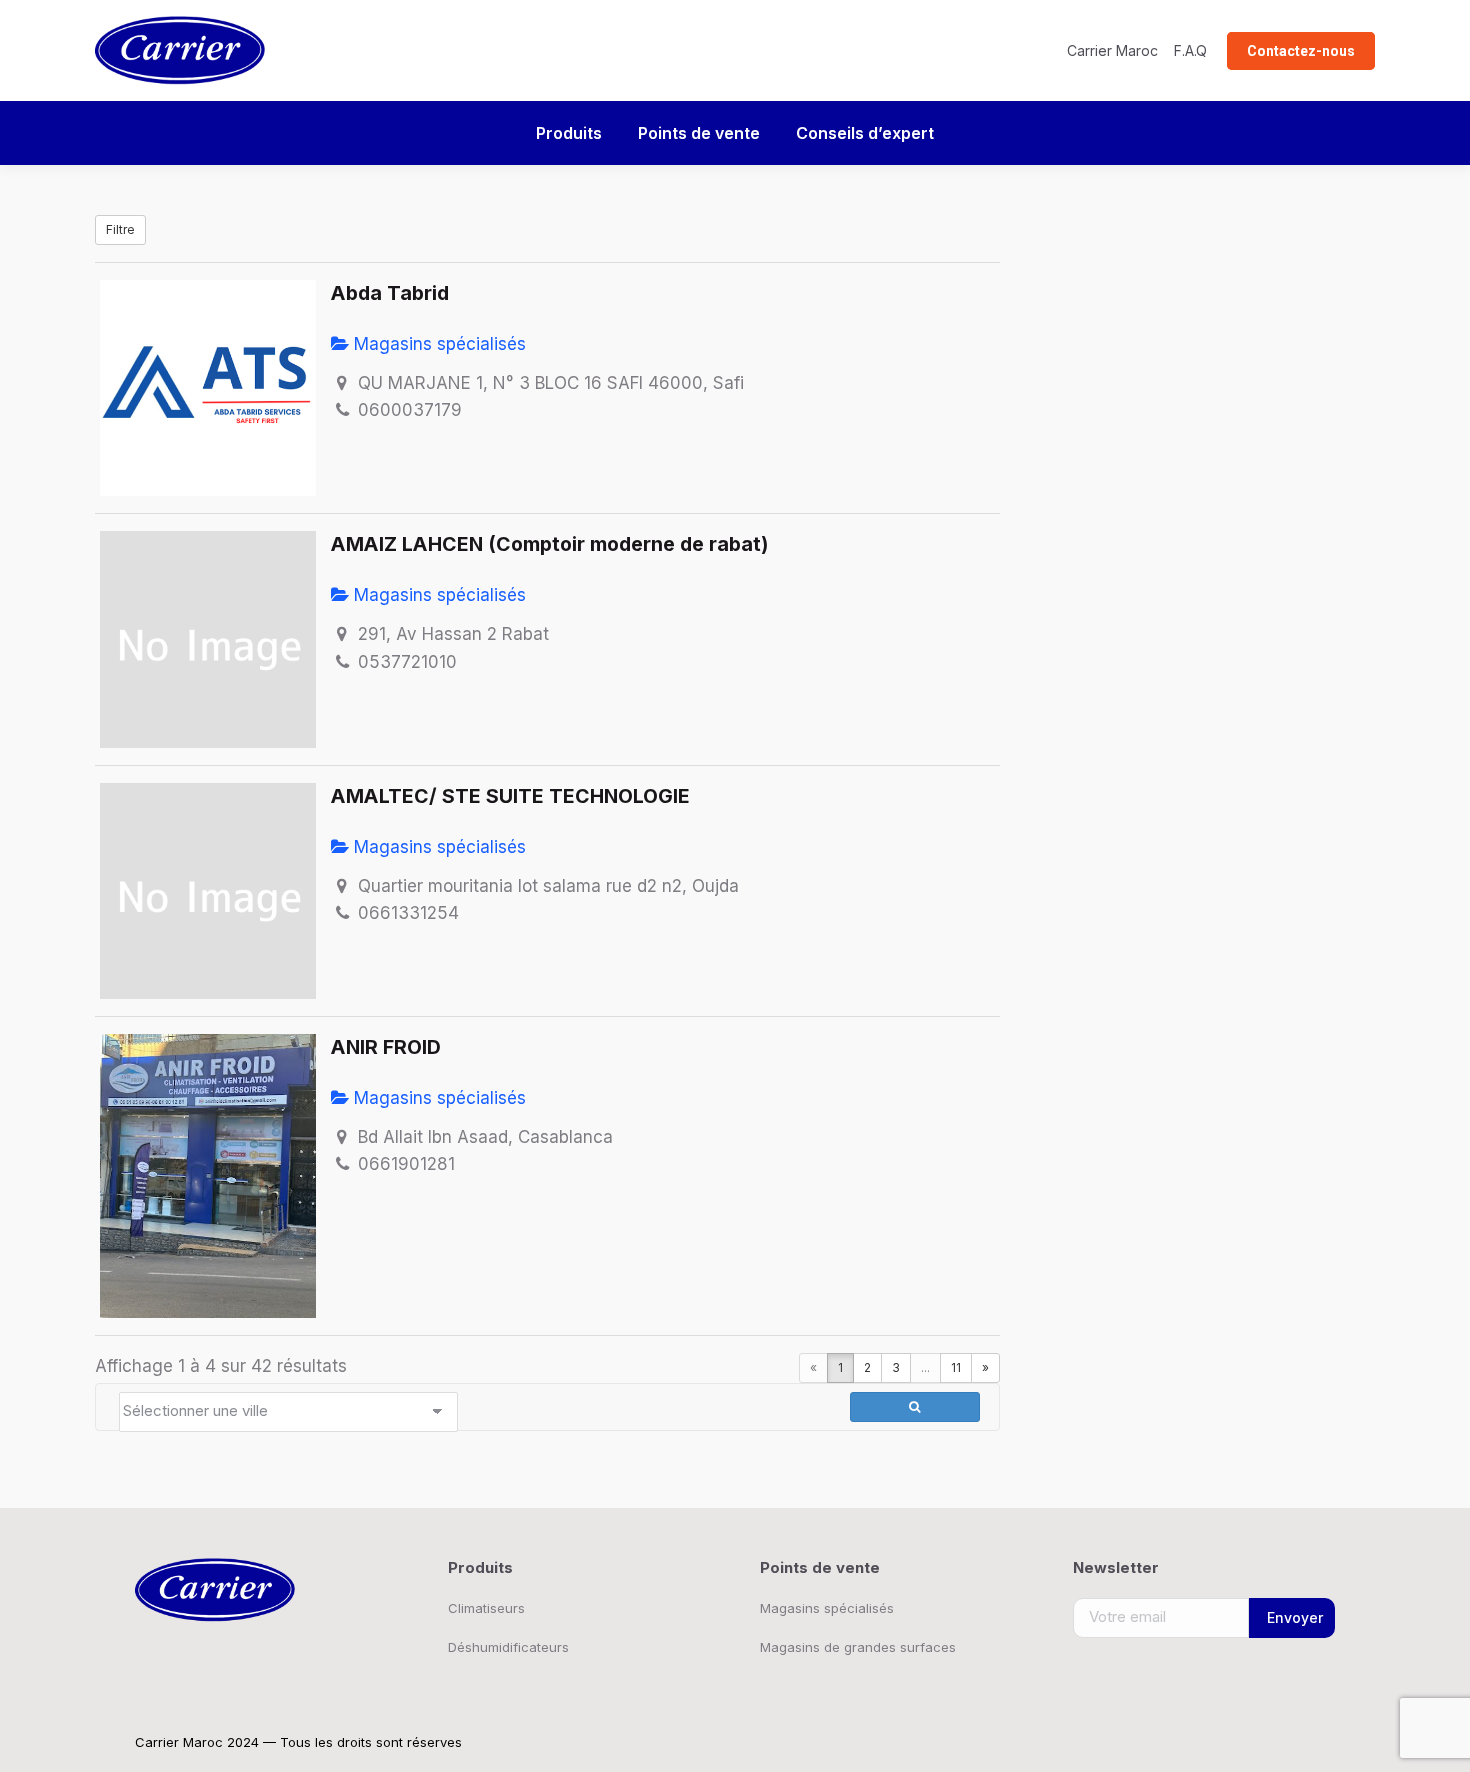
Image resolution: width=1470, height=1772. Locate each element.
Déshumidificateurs (508, 1647)
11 (956, 1367)
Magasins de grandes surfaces (858, 1647)
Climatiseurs (486, 1608)
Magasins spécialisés (437, 344)
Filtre (120, 229)
